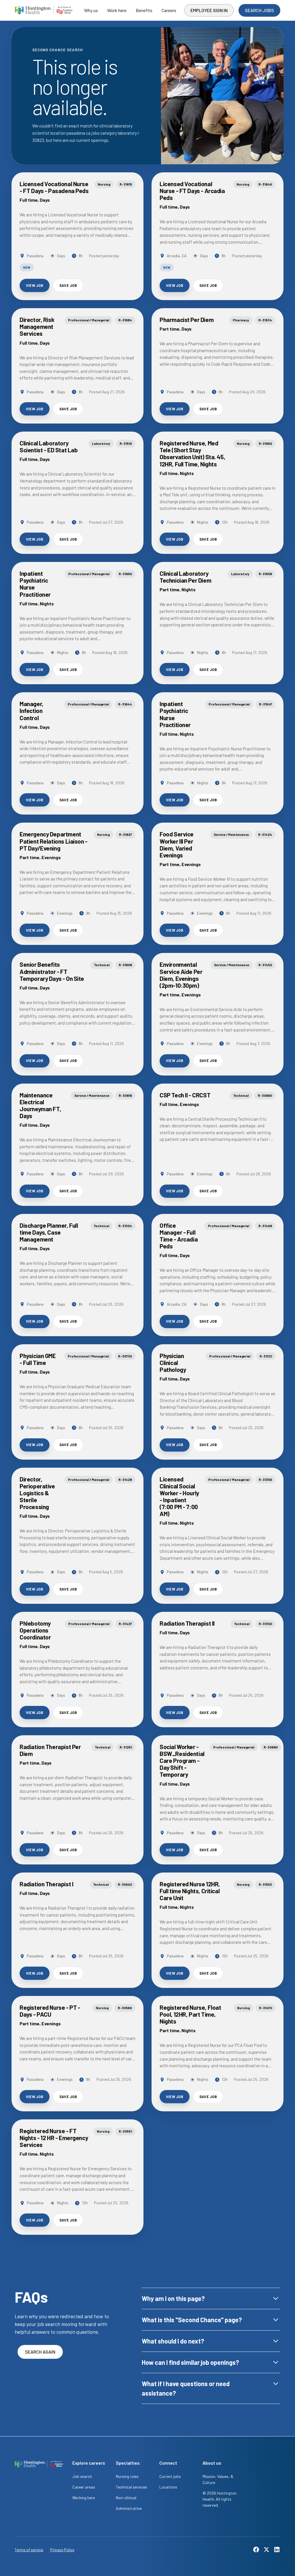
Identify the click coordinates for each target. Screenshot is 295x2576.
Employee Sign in (209, 10)
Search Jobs (259, 10)
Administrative (129, 2508)
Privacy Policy (62, 2550)
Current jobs (170, 2476)
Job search (82, 2476)
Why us (91, 10)
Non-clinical (126, 2498)
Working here (84, 2498)
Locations (168, 2487)
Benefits (144, 10)
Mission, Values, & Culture (218, 2479)
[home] (44, 10)
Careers (169, 10)
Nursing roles (127, 2476)
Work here (117, 10)
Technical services (132, 2487)
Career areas (84, 2487)
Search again (40, 2352)
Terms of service (29, 2550)
